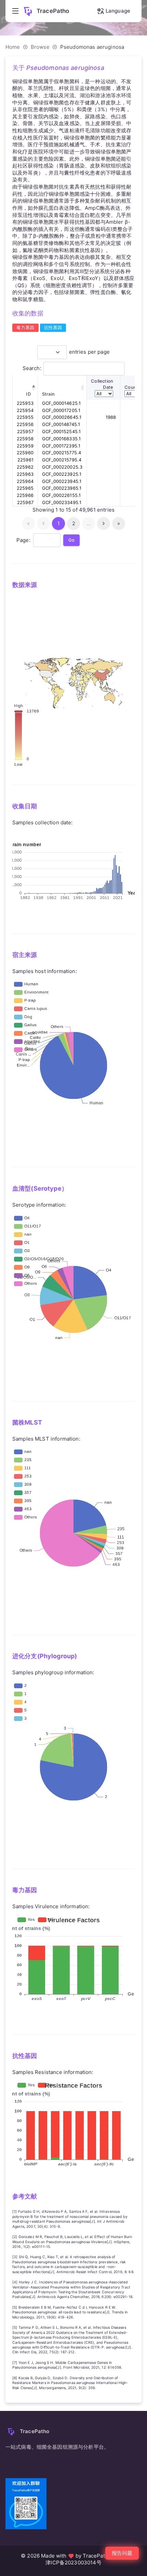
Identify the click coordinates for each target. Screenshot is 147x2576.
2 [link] (74, 523)
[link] (104, 524)
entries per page (89, 352)
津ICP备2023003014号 (73, 2563)
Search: (32, 368)
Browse (40, 47)
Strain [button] (48, 394)
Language (118, 11)
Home (13, 47)
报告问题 (122, 2553)
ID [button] (28, 394)
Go (71, 540)
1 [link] (59, 523)
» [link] (119, 523)
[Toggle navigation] (15, 11)
